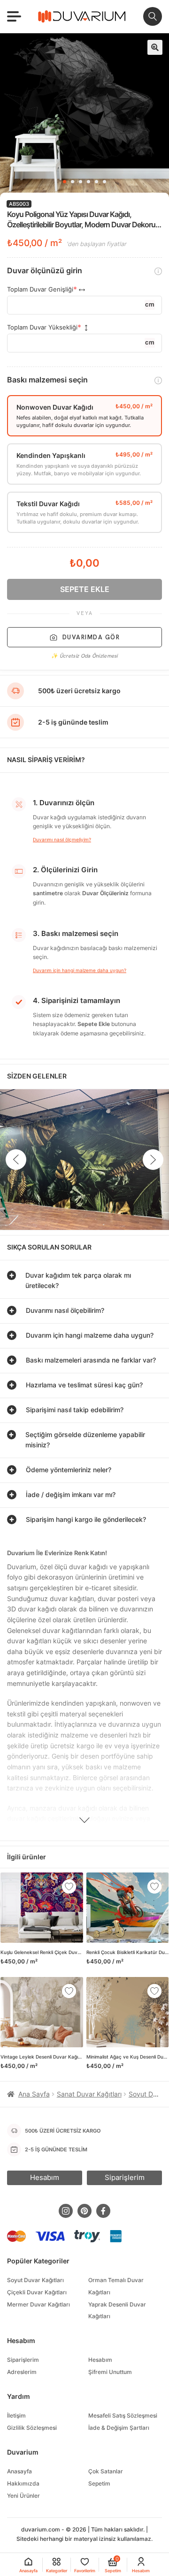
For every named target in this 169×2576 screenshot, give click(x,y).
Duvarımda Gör (91, 637)
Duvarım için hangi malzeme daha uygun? (80, 970)
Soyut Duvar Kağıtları (35, 2280)
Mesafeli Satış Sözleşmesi (123, 2415)
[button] (155, 47)
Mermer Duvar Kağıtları (38, 2304)
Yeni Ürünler (23, 2496)
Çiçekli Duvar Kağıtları (37, 2292)
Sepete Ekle (85, 589)
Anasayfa (19, 2471)
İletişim (16, 2415)
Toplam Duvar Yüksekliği (42, 327)
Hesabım (100, 2360)
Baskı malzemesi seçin (47, 380)
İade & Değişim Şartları (119, 2428)
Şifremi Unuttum (110, 2372)
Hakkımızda (23, 2483)
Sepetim (99, 2483)
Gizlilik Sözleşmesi (32, 2428)
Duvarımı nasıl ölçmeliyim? (62, 839)
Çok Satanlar (106, 2471)
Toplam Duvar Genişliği (40, 289)
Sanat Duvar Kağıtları (89, 2094)
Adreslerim (22, 2372)
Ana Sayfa (34, 2094)
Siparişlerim (23, 2360)
